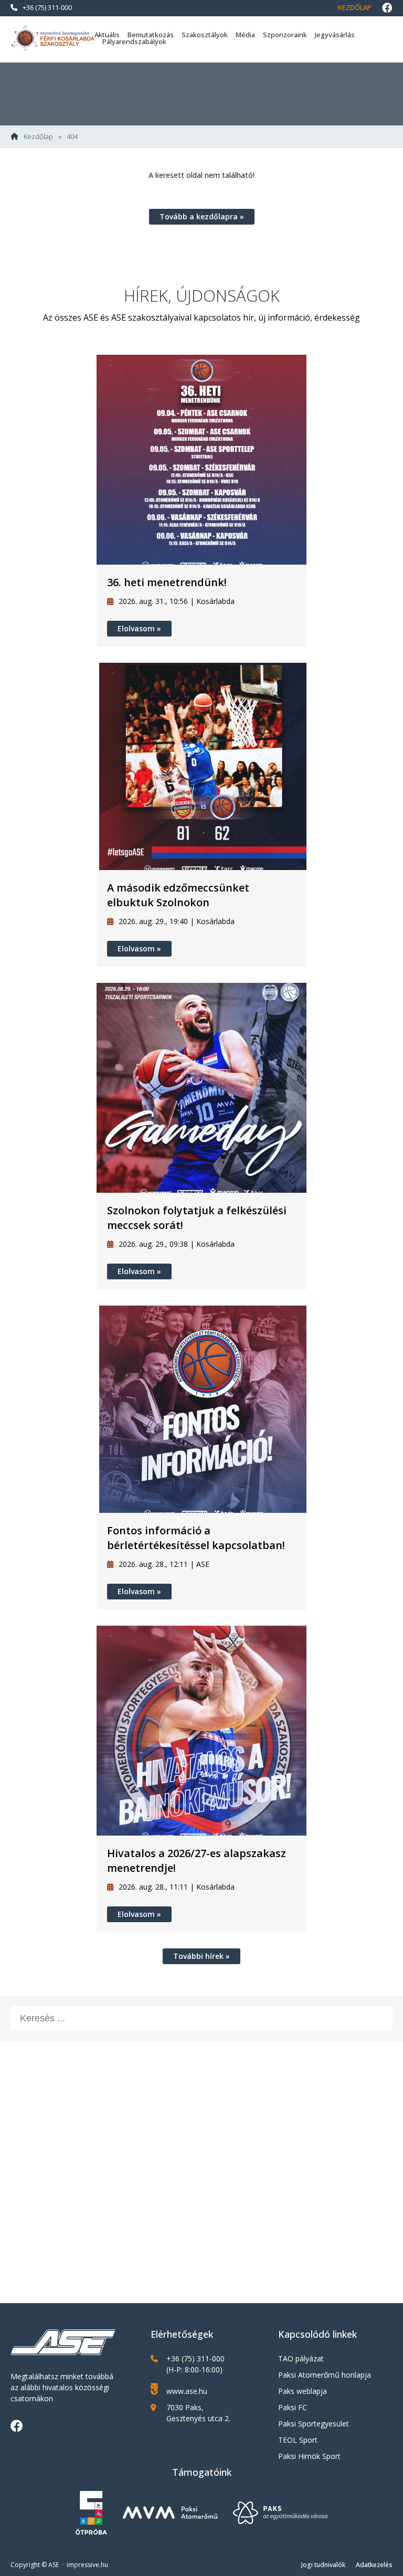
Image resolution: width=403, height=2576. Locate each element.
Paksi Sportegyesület (314, 2424)
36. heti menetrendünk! (167, 582)
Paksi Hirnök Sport (309, 2456)
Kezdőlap (355, 7)
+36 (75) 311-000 (47, 7)
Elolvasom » (139, 628)
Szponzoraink (285, 35)
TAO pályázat (301, 2358)
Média (245, 35)
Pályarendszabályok (134, 41)
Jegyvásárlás (335, 35)
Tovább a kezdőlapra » (202, 216)
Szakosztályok (205, 35)
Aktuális (107, 35)
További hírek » (201, 1956)
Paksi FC (293, 2407)
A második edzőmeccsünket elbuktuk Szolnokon (178, 895)
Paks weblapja (303, 2391)
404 (72, 137)
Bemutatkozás (151, 35)
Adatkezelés (374, 2565)
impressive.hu (87, 2565)
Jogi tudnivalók (323, 2565)
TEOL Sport (298, 2440)
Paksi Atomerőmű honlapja (325, 2375)
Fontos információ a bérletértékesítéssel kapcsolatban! (196, 1538)
